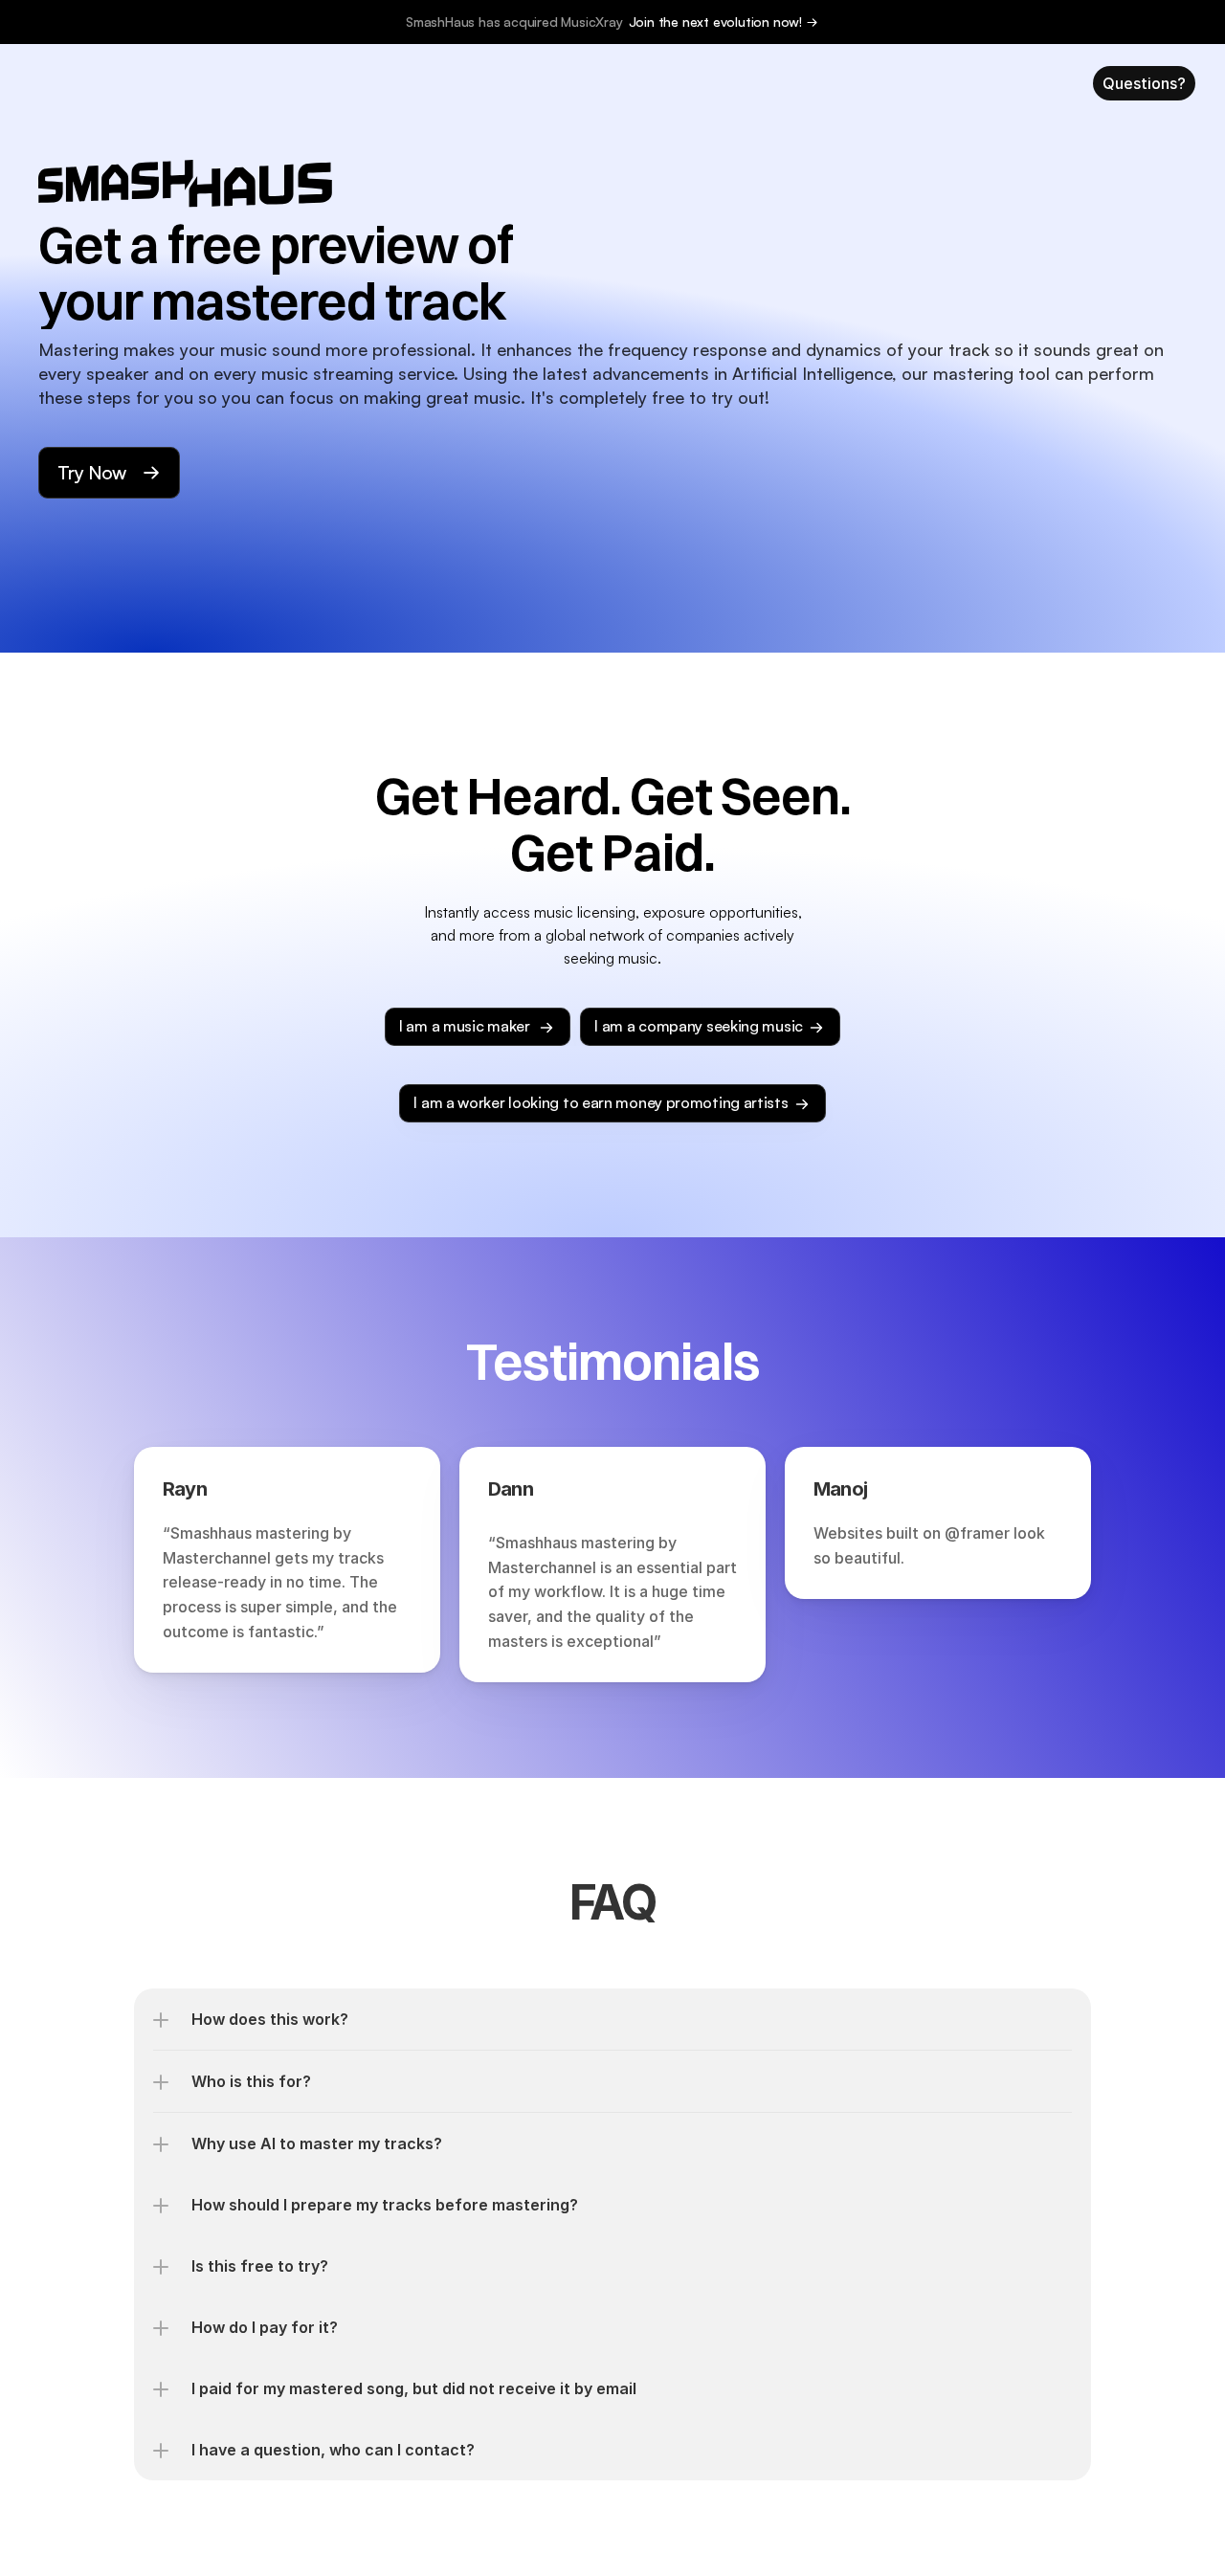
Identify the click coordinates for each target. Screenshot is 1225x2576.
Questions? (1144, 83)
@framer (977, 1533)
